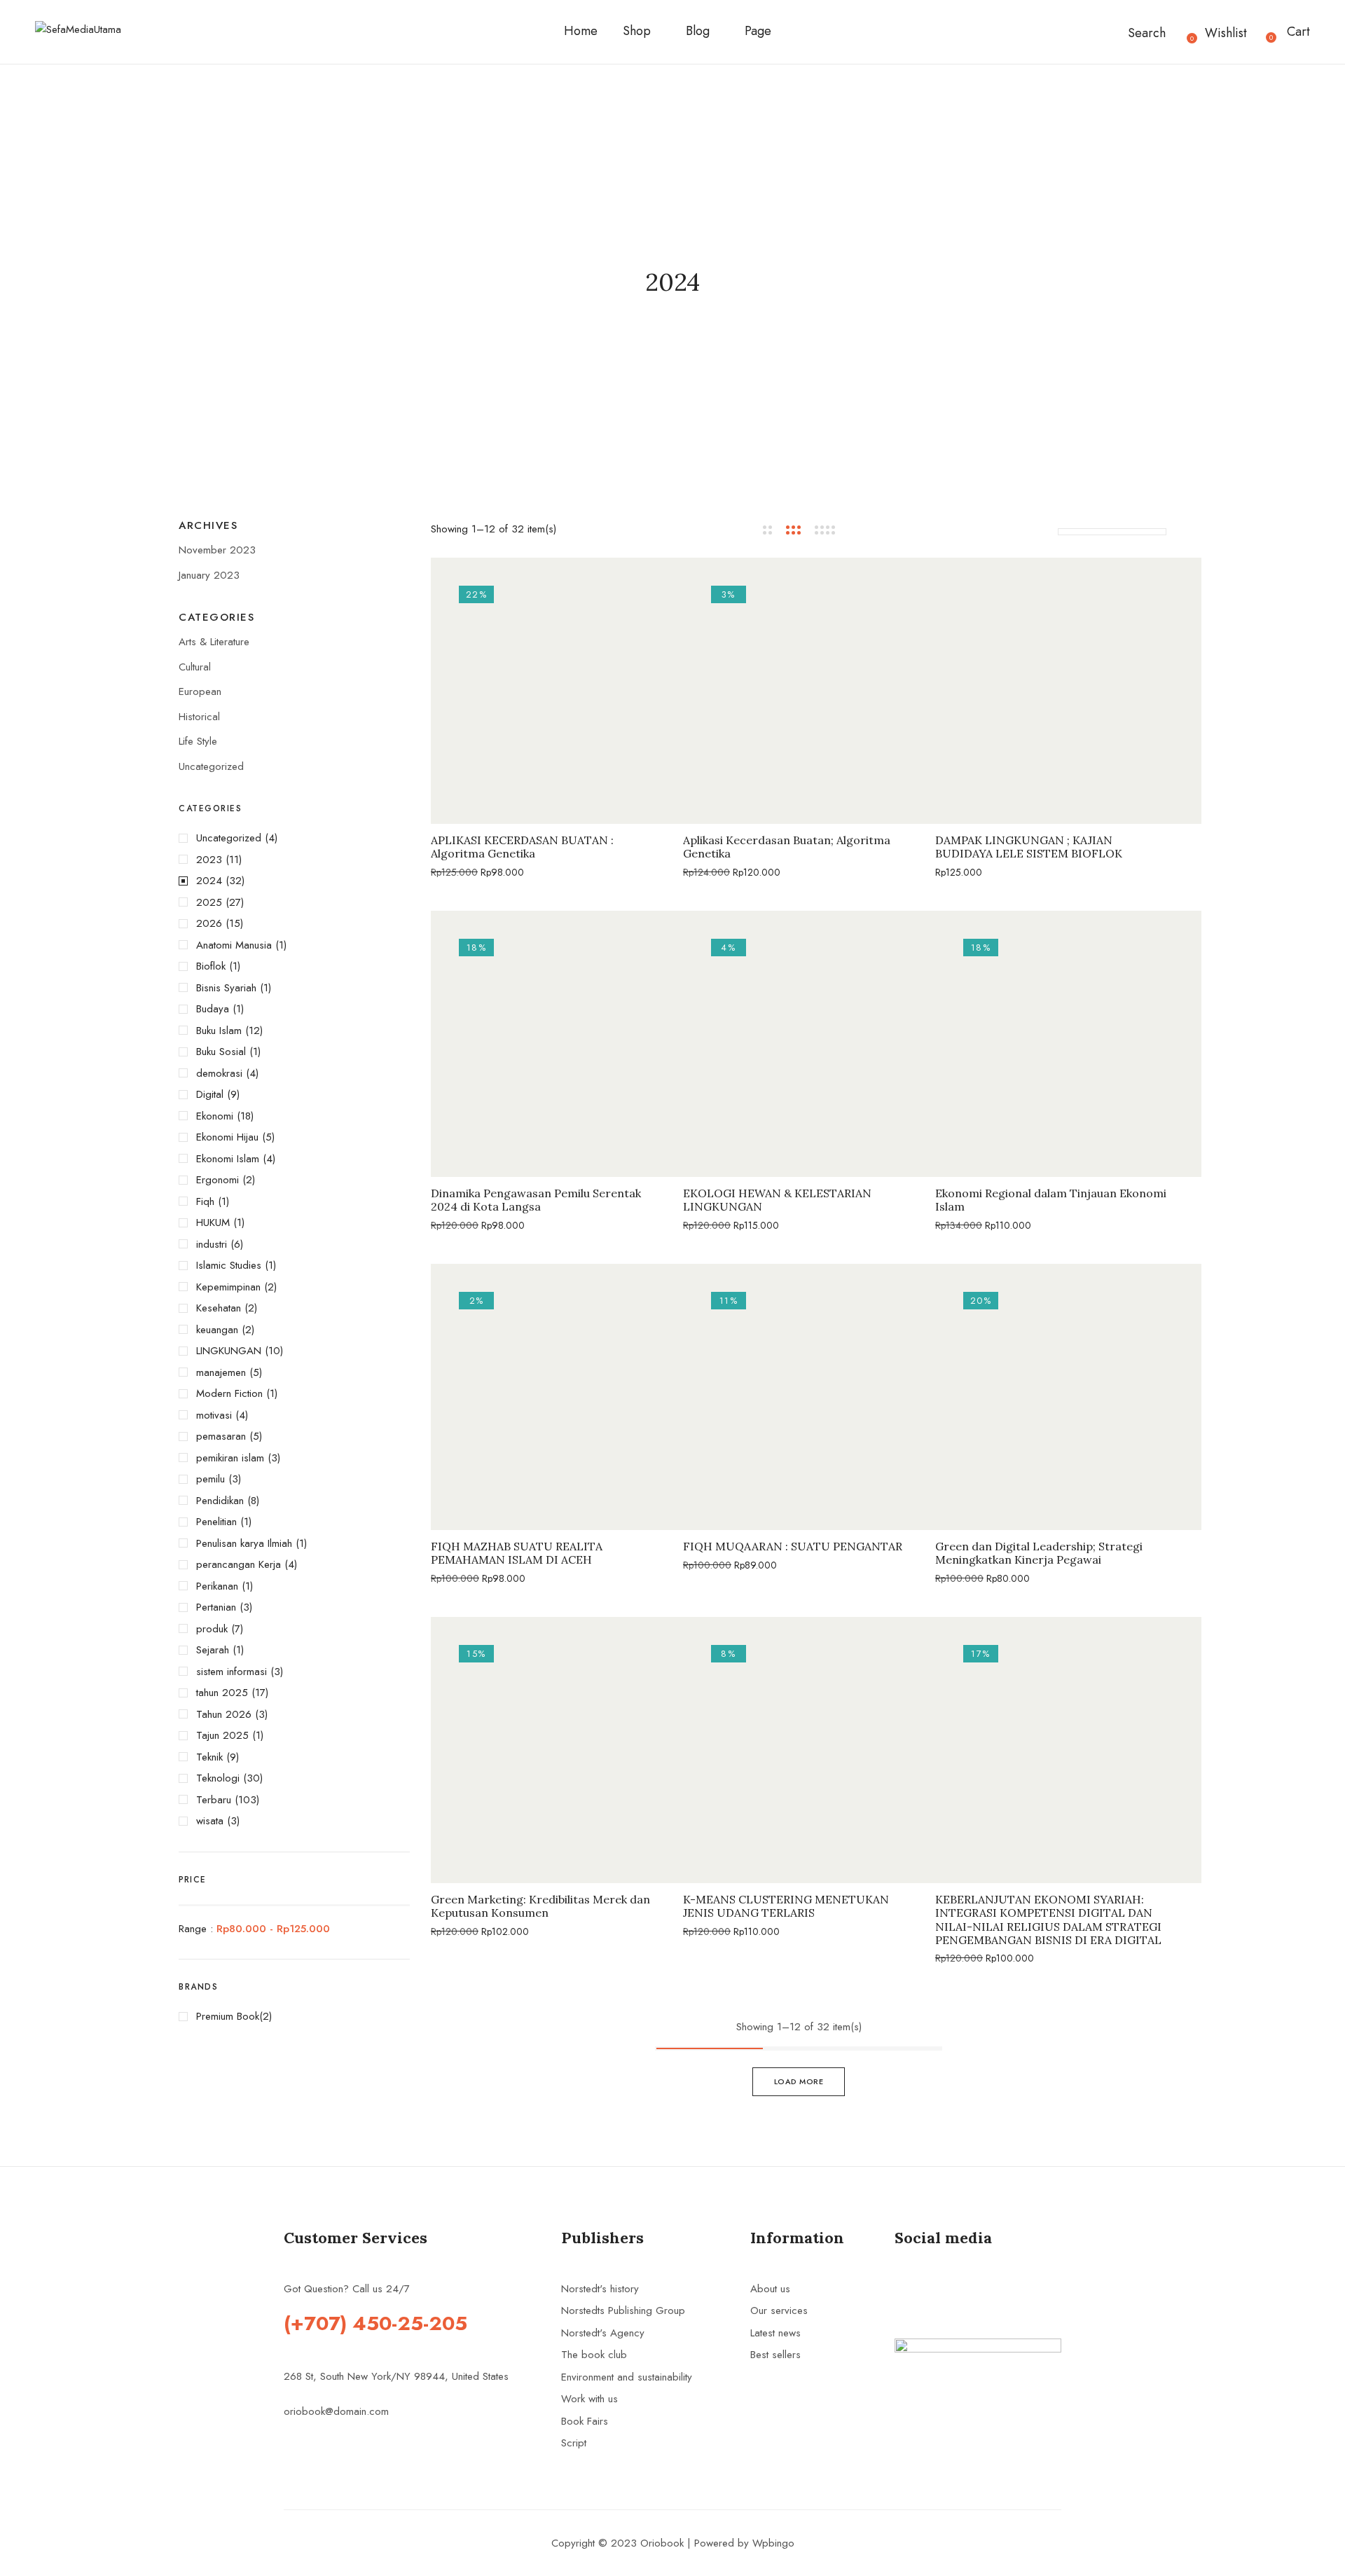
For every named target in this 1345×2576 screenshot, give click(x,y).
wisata (210, 1821)
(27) (235, 902)
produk (212, 1629)
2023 (209, 860)
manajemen (221, 1372)
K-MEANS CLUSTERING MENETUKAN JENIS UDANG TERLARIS (786, 1906)
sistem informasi (232, 1672)
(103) (247, 1800)
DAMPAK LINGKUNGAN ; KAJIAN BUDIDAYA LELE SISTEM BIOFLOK (1029, 847)
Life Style (198, 741)
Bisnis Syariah (226, 988)
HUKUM (213, 1222)
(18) (245, 1116)
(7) (237, 1629)
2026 (209, 923)
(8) (253, 1501)
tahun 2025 (222, 1693)
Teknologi (218, 1778)
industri (212, 1244)
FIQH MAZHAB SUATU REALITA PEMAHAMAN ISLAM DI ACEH (517, 1553)
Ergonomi (218, 1180)
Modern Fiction (229, 1393)
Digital (210, 1094)
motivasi (214, 1415)
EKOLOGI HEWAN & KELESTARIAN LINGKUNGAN (777, 1200)
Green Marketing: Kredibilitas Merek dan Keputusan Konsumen (540, 1906)
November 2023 (217, 550)
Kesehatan (219, 1308)
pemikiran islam (230, 1458)
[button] (1290, 32)
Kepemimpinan (228, 1287)
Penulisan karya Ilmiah (244, 1543)
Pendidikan (220, 1501)
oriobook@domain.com (336, 2411)
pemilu (211, 1479)
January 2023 (209, 575)
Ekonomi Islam (228, 1159)
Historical (199, 717)
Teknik (209, 1757)
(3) (274, 1458)
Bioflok (211, 966)
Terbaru (214, 1800)
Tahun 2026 (224, 1714)
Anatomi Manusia (234, 945)
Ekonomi (215, 1116)
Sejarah (213, 1650)
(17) (260, 1693)
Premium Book (228, 2016)
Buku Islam (219, 1031)
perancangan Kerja (239, 1564)
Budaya (213, 1009)
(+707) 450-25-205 (375, 2323)
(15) (234, 923)
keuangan (217, 1330)
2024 (209, 881)
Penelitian (216, 1522)
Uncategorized (211, 766)
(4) (271, 838)
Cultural (195, 667)
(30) (253, 1778)
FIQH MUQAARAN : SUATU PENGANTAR (793, 1547)
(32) (235, 881)
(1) (281, 945)
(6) (237, 1244)
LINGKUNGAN (229, 1351)
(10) (274, 1351)
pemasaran (221, 1436)
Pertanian (216, 1607)
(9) (233, 1094)
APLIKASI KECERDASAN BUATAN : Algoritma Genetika (522, 847)
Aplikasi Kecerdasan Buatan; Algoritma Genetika (787, 847)
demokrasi (219, 1073)
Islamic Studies (229, 1265)
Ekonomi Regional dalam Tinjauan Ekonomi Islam (1051, 1200)
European (200, 691)
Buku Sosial (221, 1052)
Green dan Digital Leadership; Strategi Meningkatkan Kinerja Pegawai (1039, 1553)
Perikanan (217, 1586)
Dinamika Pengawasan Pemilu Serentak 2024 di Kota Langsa (536, 1200)
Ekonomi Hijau (227, 1137)
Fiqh (205, 1201)
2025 (209, 902)
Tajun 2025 (222, 1735)
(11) (234, 860)
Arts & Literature (214, 642)
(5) (268, 1137)
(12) (254, 1031)
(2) (249, 1180)
